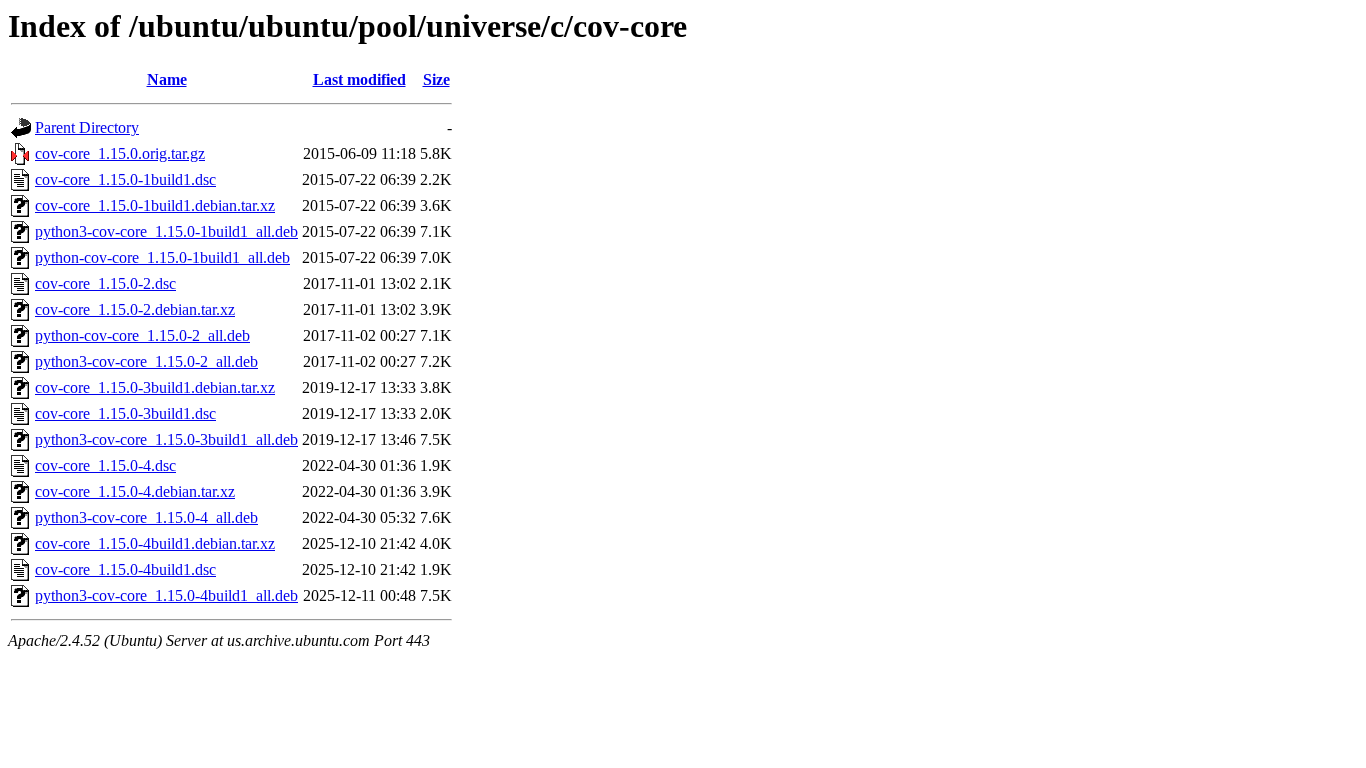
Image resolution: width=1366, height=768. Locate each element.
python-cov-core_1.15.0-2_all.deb (142, 335)
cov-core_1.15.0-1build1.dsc (125, 179)
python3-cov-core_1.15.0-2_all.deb (146, 361)
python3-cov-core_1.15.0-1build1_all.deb (166, 231)
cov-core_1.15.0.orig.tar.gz (120, 153)
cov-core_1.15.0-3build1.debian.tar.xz (155, 387)
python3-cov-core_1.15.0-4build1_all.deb (166, 595)
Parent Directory (87, 127)
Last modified (359, 79)
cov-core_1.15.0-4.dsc (105, 465)
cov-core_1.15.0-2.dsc (105, 283)
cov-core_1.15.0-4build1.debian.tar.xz (155, 543)
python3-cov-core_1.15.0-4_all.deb (146, 517)
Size (436, 79)
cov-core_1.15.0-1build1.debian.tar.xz (155, 205)
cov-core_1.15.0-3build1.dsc (125, 413)
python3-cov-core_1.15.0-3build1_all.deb (166, 439)
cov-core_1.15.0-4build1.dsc (125, 569)
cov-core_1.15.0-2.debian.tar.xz (135, 309)
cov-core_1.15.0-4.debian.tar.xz (135, 491)
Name (167, 79)
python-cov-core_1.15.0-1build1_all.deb (162, 257)
